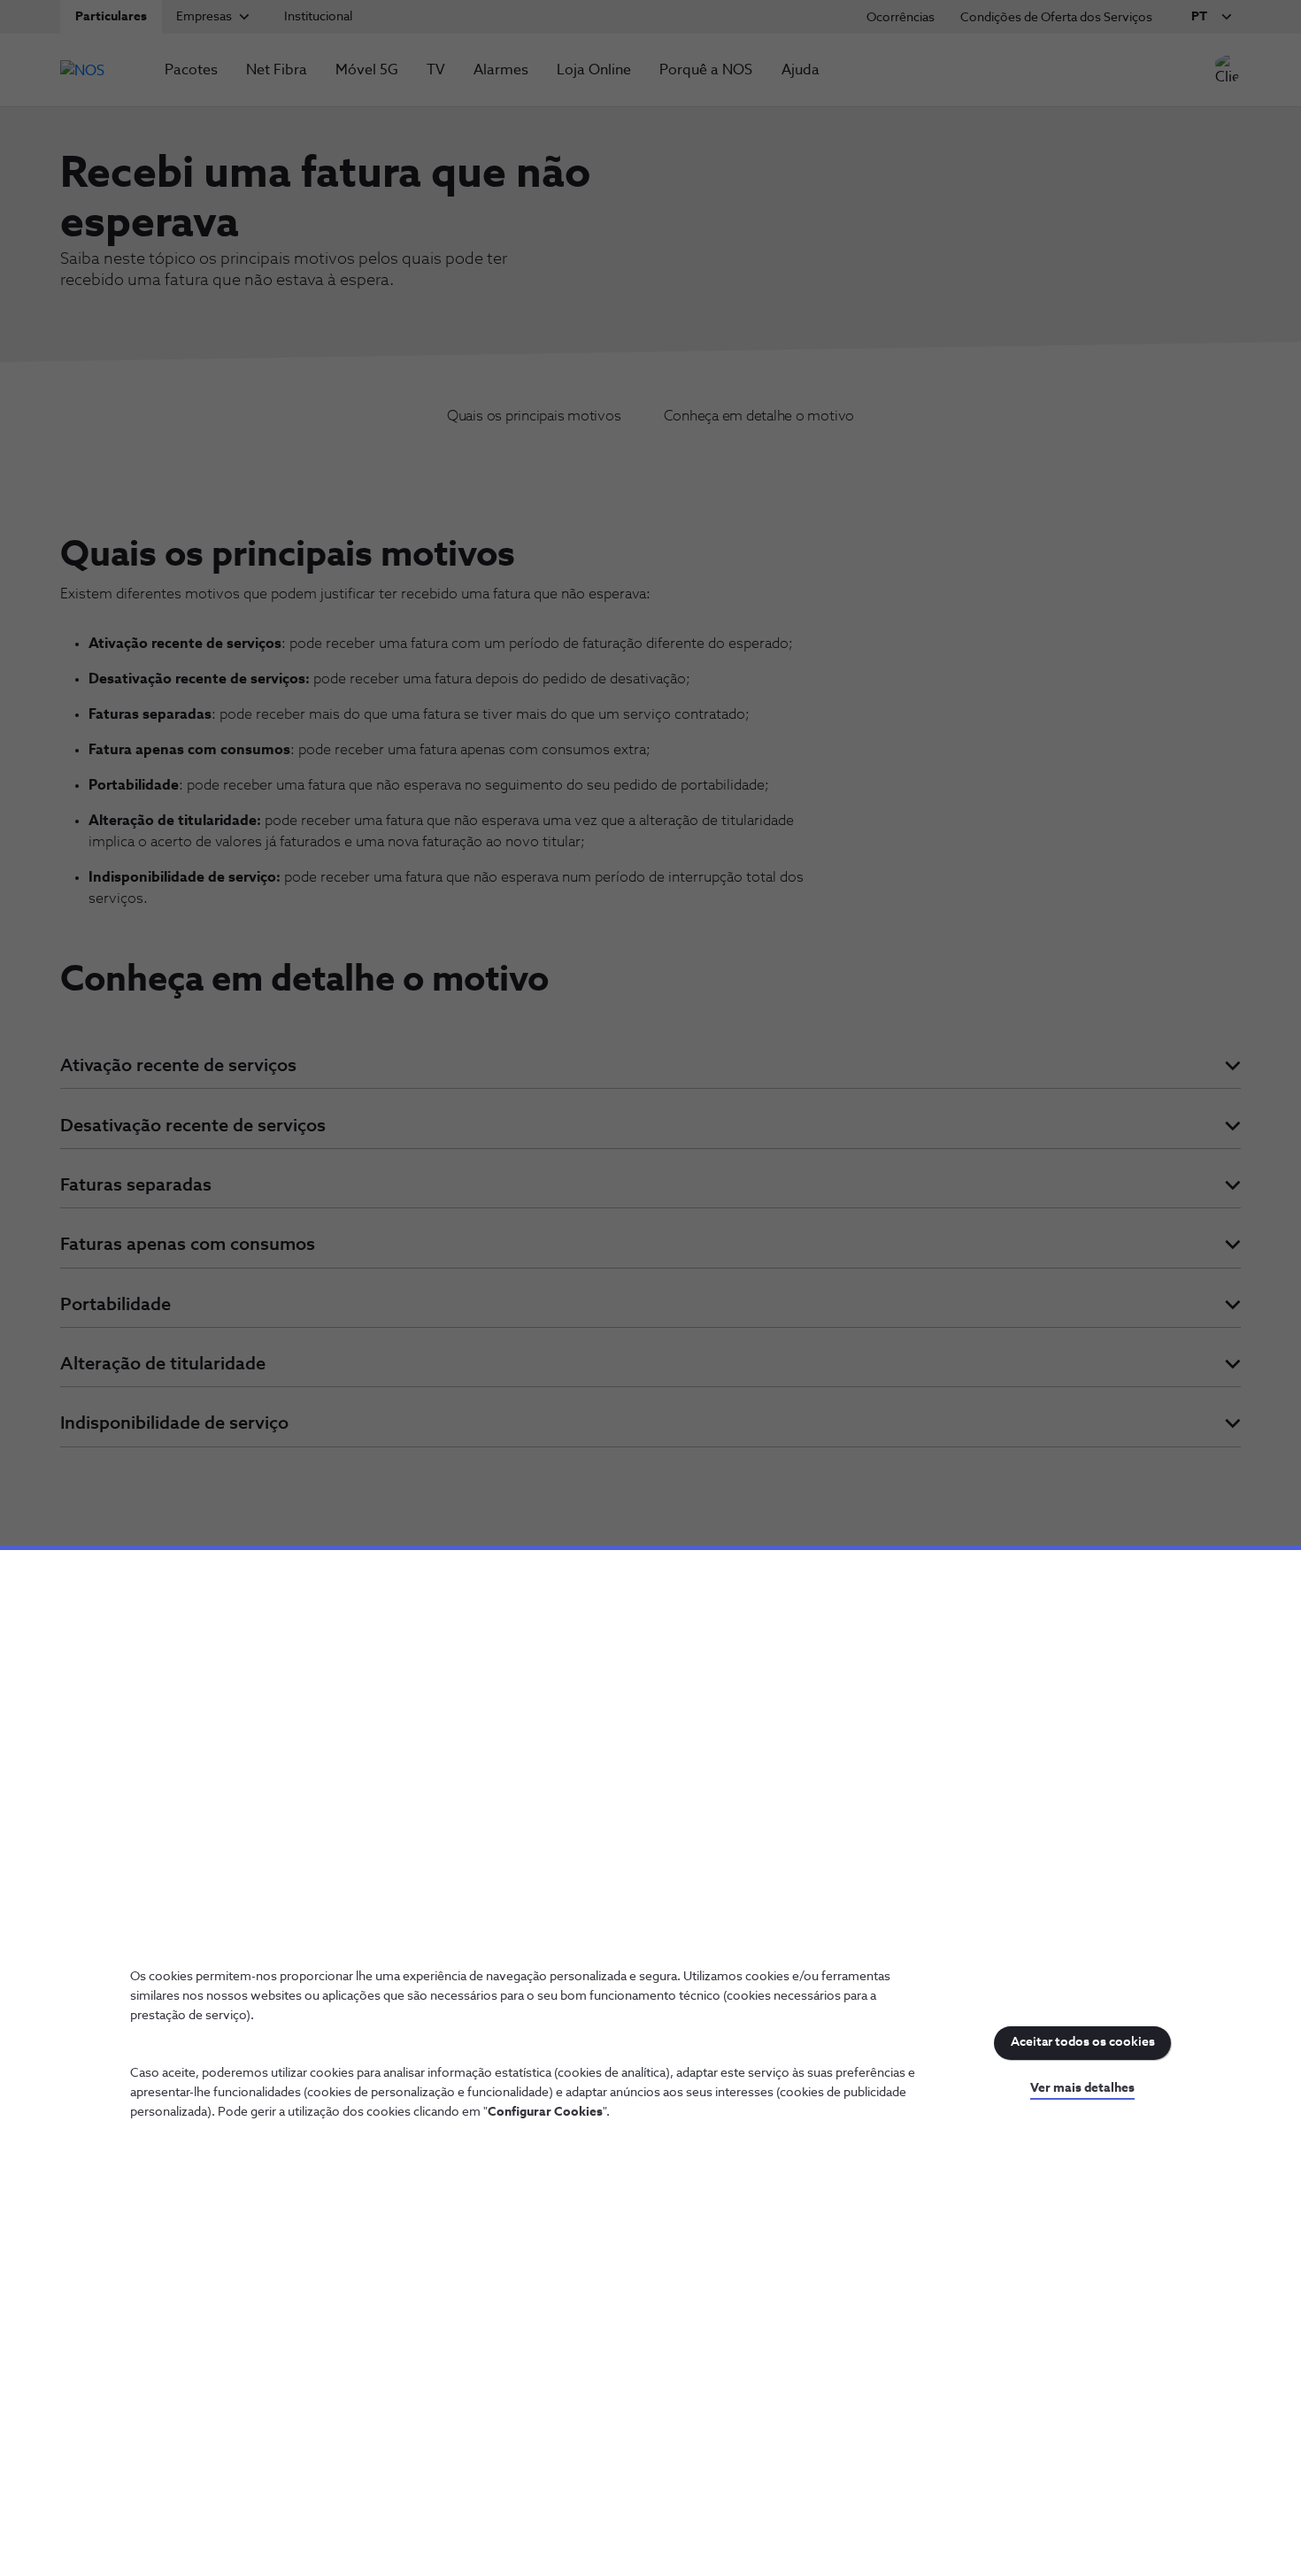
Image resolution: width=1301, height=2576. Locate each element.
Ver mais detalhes (1082, 2088)
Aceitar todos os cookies (1083, 2042)
